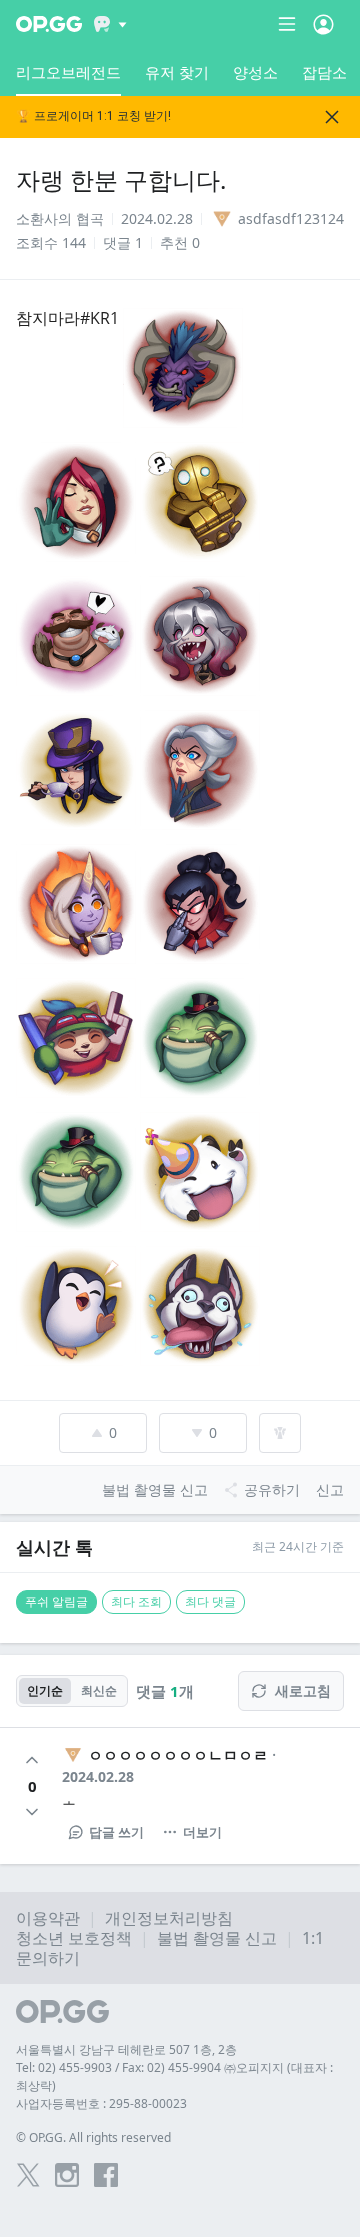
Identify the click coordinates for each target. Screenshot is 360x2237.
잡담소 (324, 72)
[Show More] (110, 24)
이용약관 (48, 1918)
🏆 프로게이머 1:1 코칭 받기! (93, 116)
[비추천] (32, 1812)
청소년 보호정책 (74, 1938)
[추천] (32, 1760)
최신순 (99, 1690)
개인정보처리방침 (169, 1918)
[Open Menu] (323, 24)
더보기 (202, 1832)
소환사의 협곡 (60, 218)
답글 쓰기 (116, 1832)
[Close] (332, 117)
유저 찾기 (177, 72)
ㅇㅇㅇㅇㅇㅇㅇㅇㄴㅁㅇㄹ (178, 1755)
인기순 (45, 1690)
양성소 (255, 72)
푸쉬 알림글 (56, 1601)
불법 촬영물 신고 (217, 1938)
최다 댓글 (210, 1601)
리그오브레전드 (68, 72)
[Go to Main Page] (49, 24)
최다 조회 (136, 1601)
